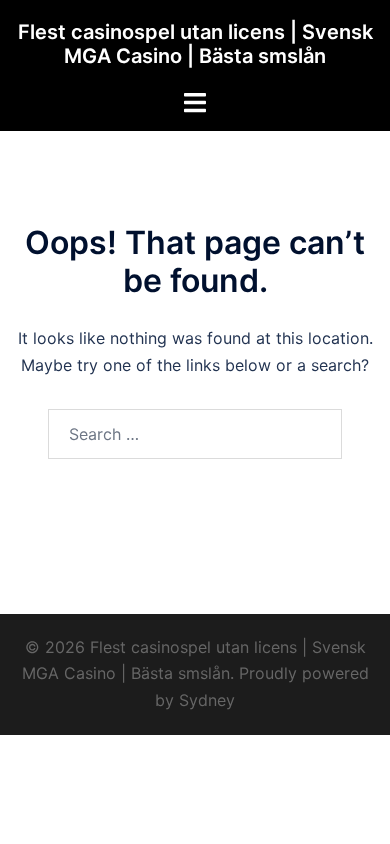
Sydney (207, 700)
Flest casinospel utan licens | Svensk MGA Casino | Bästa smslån (195, 44)
